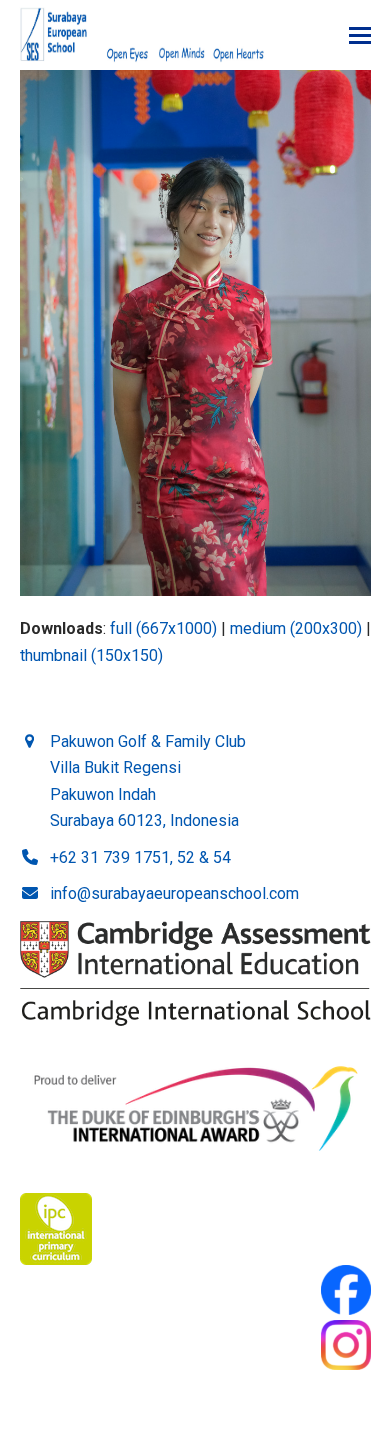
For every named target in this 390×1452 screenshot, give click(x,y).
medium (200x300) (296, 628)
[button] (360, 35)
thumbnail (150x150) (91, 655)
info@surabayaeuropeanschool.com (174, 893)
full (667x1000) (163, 628)
